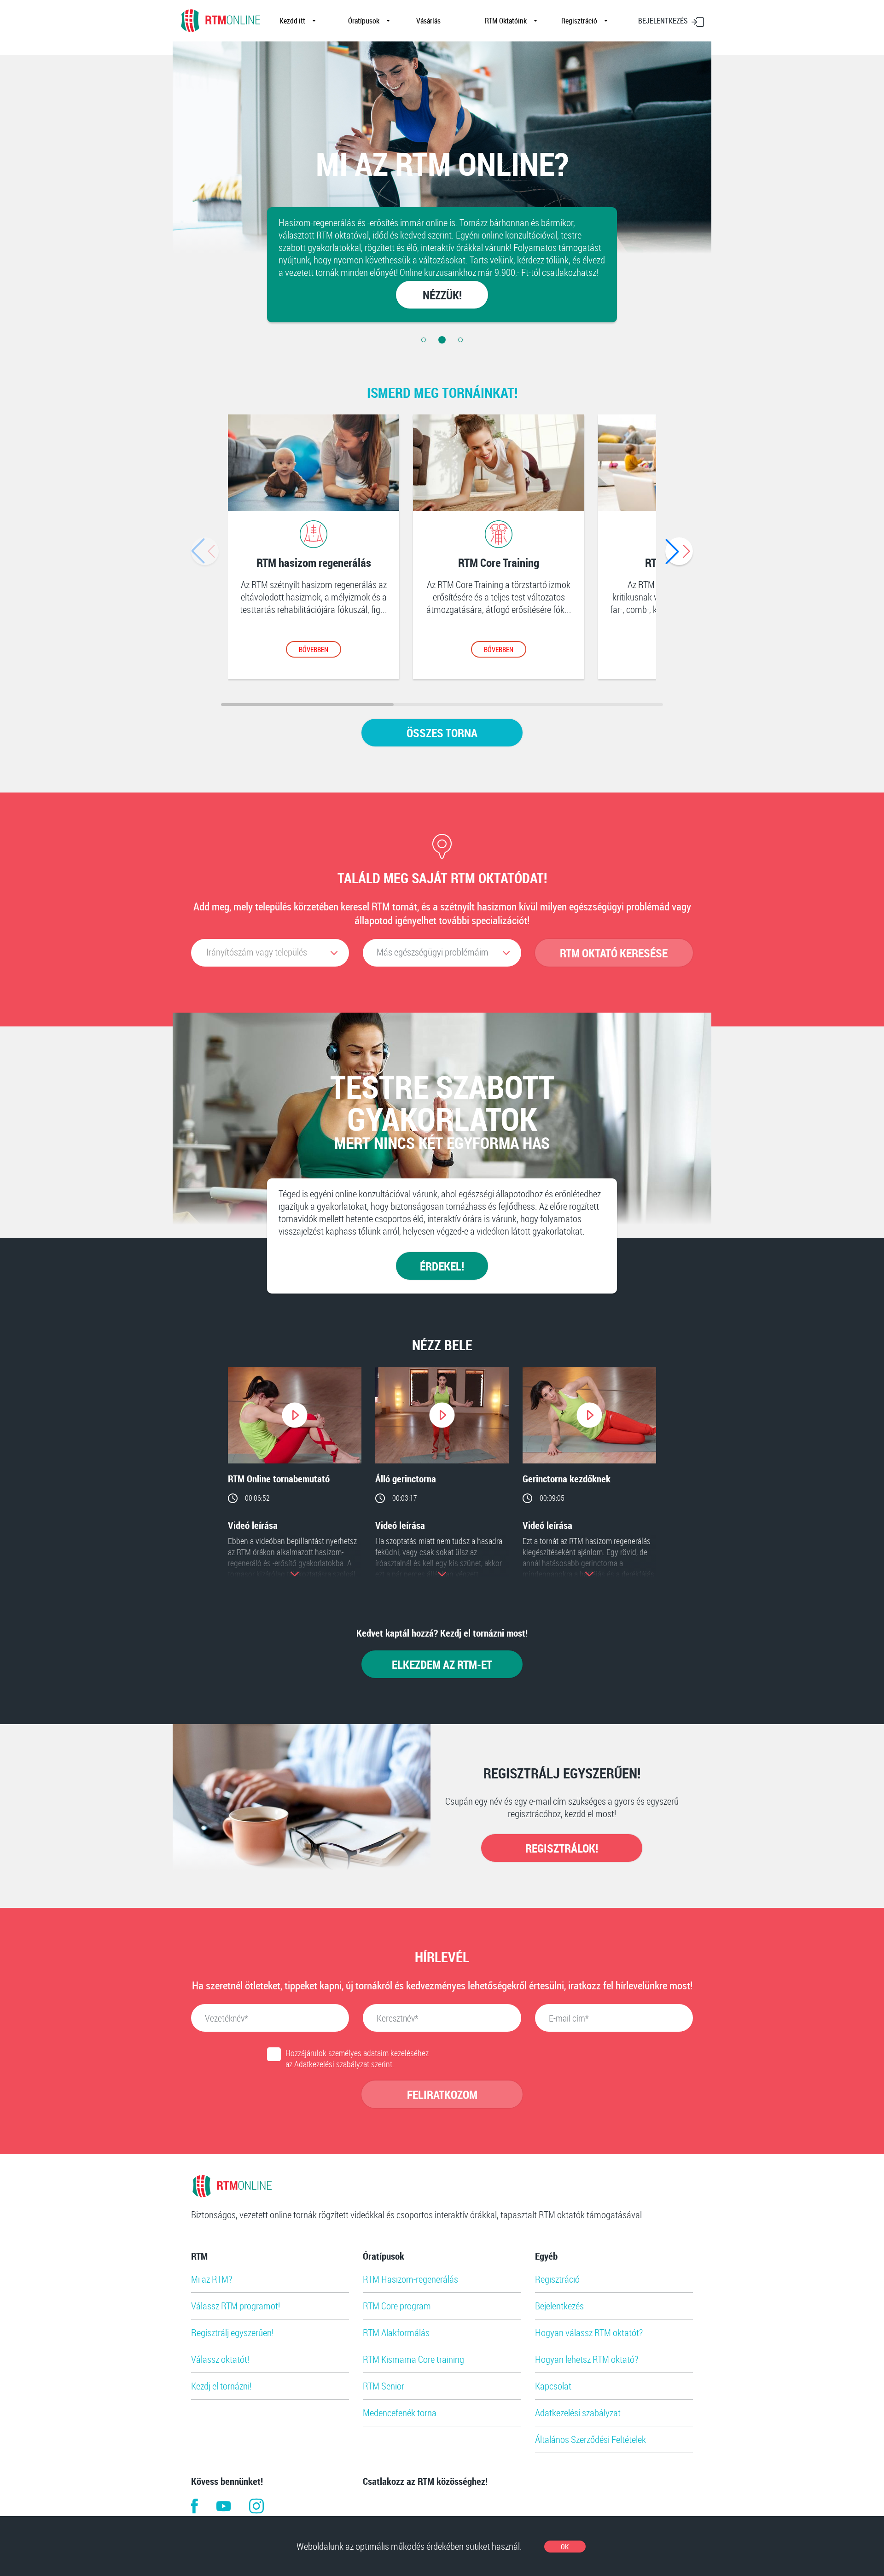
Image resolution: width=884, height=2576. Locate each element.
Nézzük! (442, 295)
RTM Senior (384, 2386)
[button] (679, 551)
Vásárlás (428, 21)
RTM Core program (397, 2306)
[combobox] (270, 953)
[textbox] (265, 952)
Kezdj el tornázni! (221, 2386)
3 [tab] (460, 340)
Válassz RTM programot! (236, 2306)
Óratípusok (364, 21)
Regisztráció (579, 21)
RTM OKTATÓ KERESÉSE (614, 953)
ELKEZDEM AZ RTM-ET (442, 1664)
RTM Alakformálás (396, 2332)
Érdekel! (442, 1266)
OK (565, 2547)
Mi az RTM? (212, 2279)
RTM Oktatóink (506, 21)
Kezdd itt (292, 21)
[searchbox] (437, 952)
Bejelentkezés (559, 2306)
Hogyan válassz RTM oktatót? (589, 2332)
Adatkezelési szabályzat (578, 2413)
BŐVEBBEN (314, 649)
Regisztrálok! (562, 1848)
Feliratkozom (442, 2094)
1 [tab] (424, 340)
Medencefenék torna (400, 2413)
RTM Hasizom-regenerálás (410, 2279)
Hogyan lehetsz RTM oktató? (587, 2359)
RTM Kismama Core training (413, 2359)
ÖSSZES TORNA (442, 733)
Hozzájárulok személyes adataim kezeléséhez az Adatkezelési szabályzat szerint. (357, 2058)
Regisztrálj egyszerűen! (232, 2332)
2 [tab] (442, 340)
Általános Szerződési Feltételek (590, 2439)
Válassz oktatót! (220, 2359)
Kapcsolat (553, 2386)
